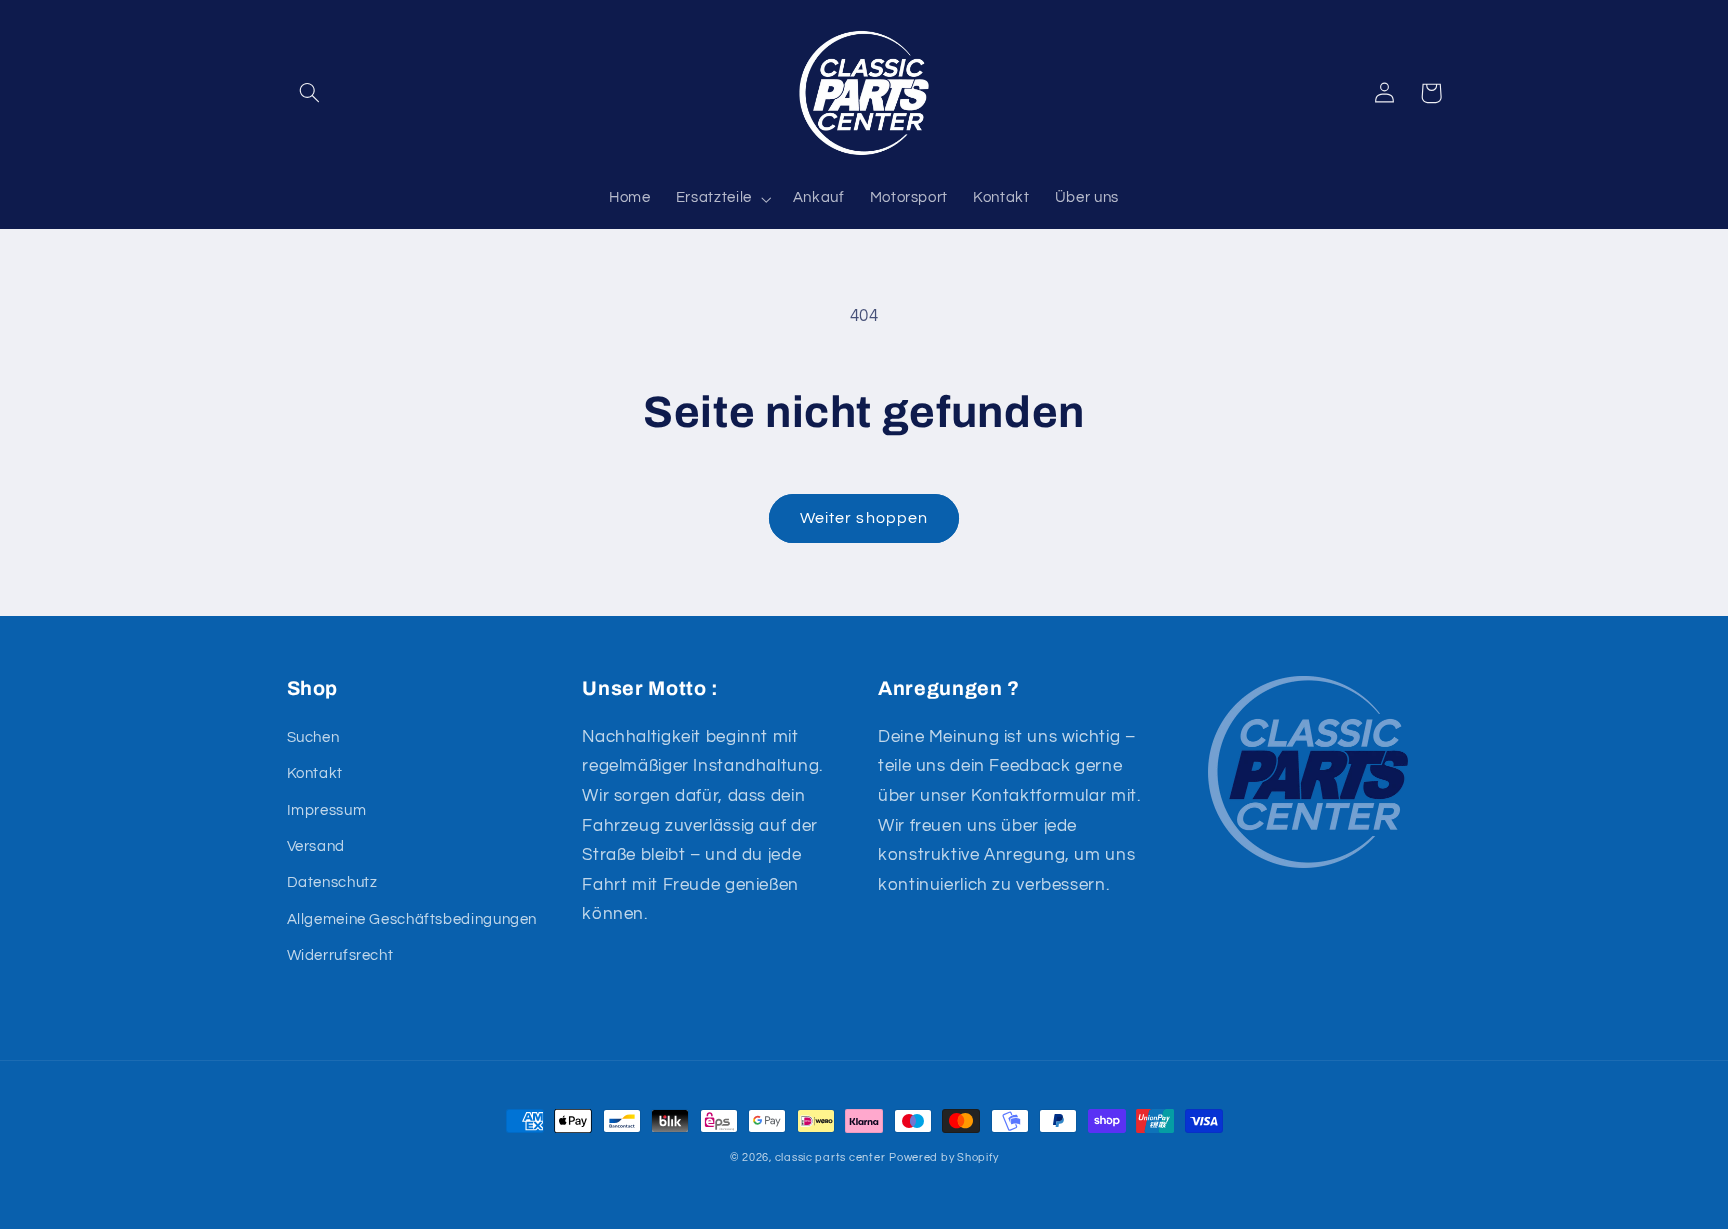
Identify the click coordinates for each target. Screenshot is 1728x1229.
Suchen (313, 737)
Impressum (327, 810)
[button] (310, 93)
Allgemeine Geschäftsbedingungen (412, 919)
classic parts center (830, 1157)
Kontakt (315, 773)
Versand (316, 846)
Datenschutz (332, 882)
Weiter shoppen (864, 518)
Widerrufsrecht (340, 955)
